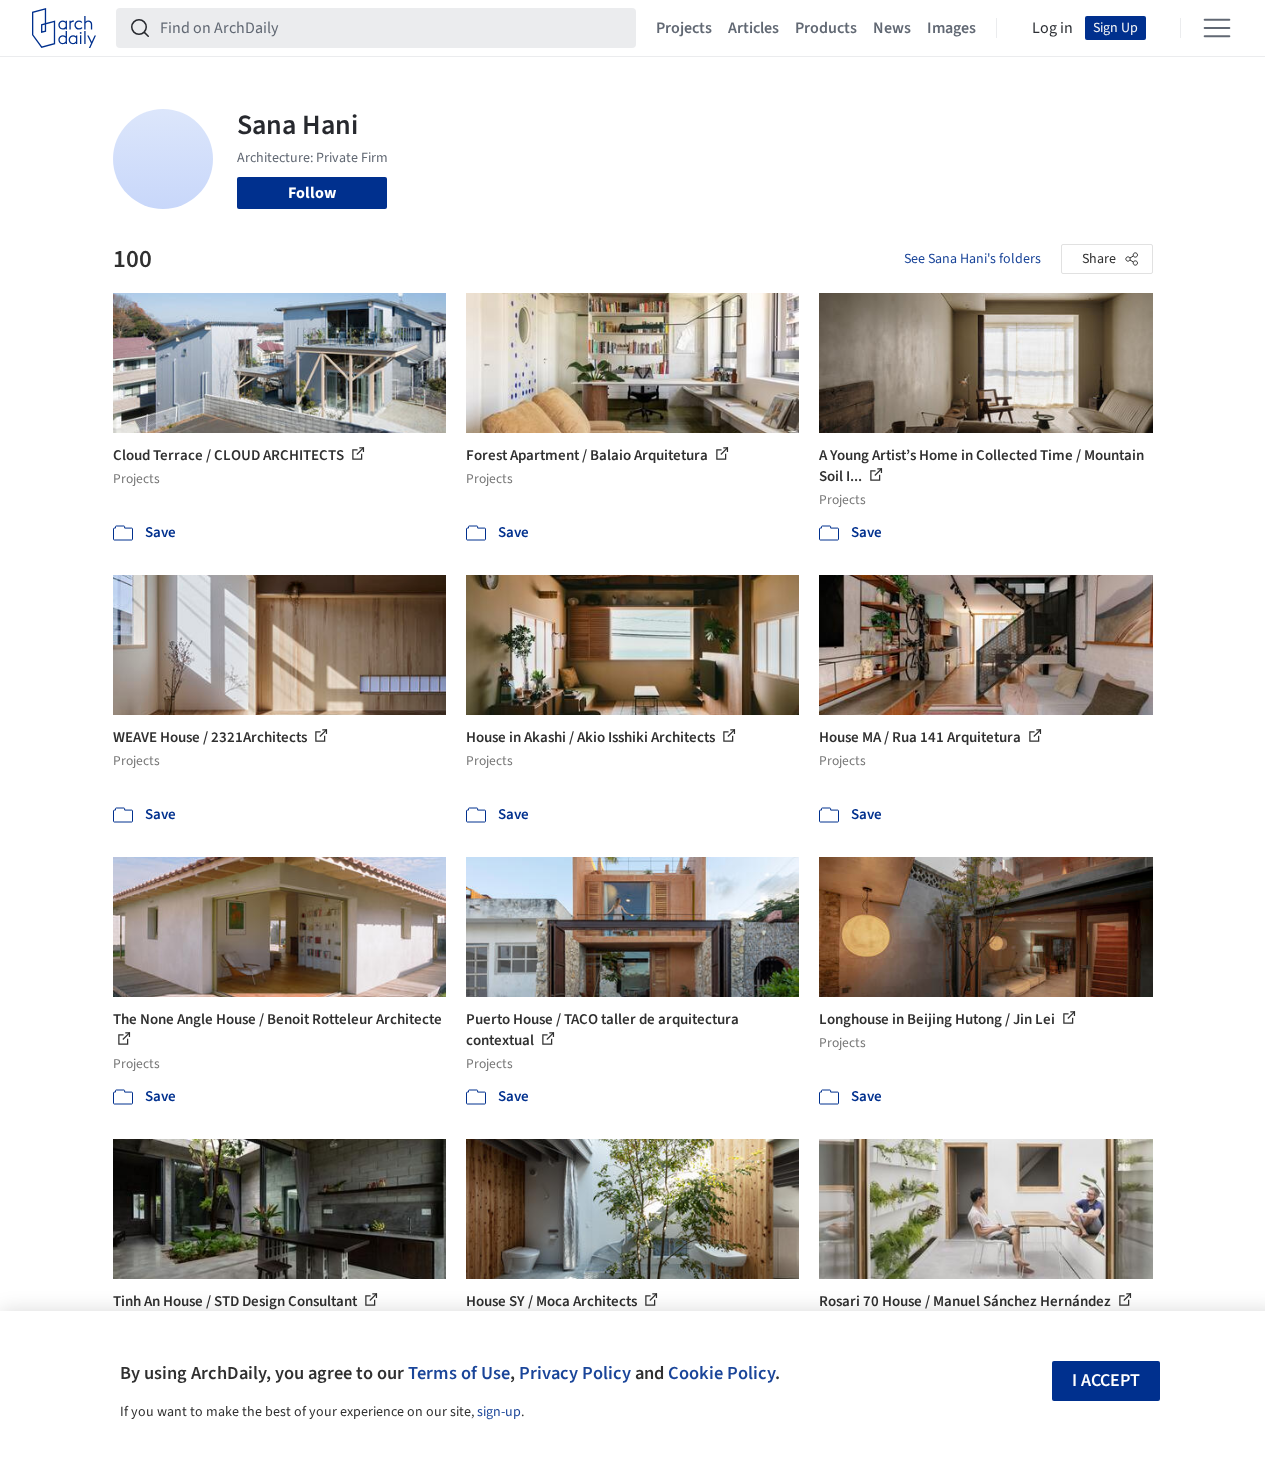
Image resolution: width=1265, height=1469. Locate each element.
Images (951, 28)
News (892, 28)
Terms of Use (459, 1373)
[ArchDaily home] (64, 28)
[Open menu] (1217, 28)
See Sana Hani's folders (972, 259)
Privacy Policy (575, 1373)
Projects (684, 28)
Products (826, 28)
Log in (1052, 28)
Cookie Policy (721, 1373)
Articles (753, 28)
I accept (1106, 1380)
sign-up (499, 1412)
